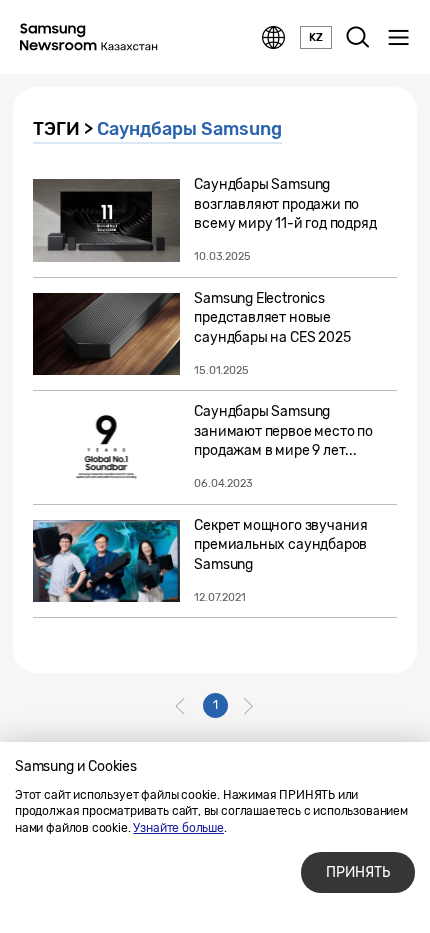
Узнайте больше (178, 828)
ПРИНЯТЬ (358, 872)
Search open (358, 38)
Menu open (398, 38)
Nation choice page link (274, 38)
